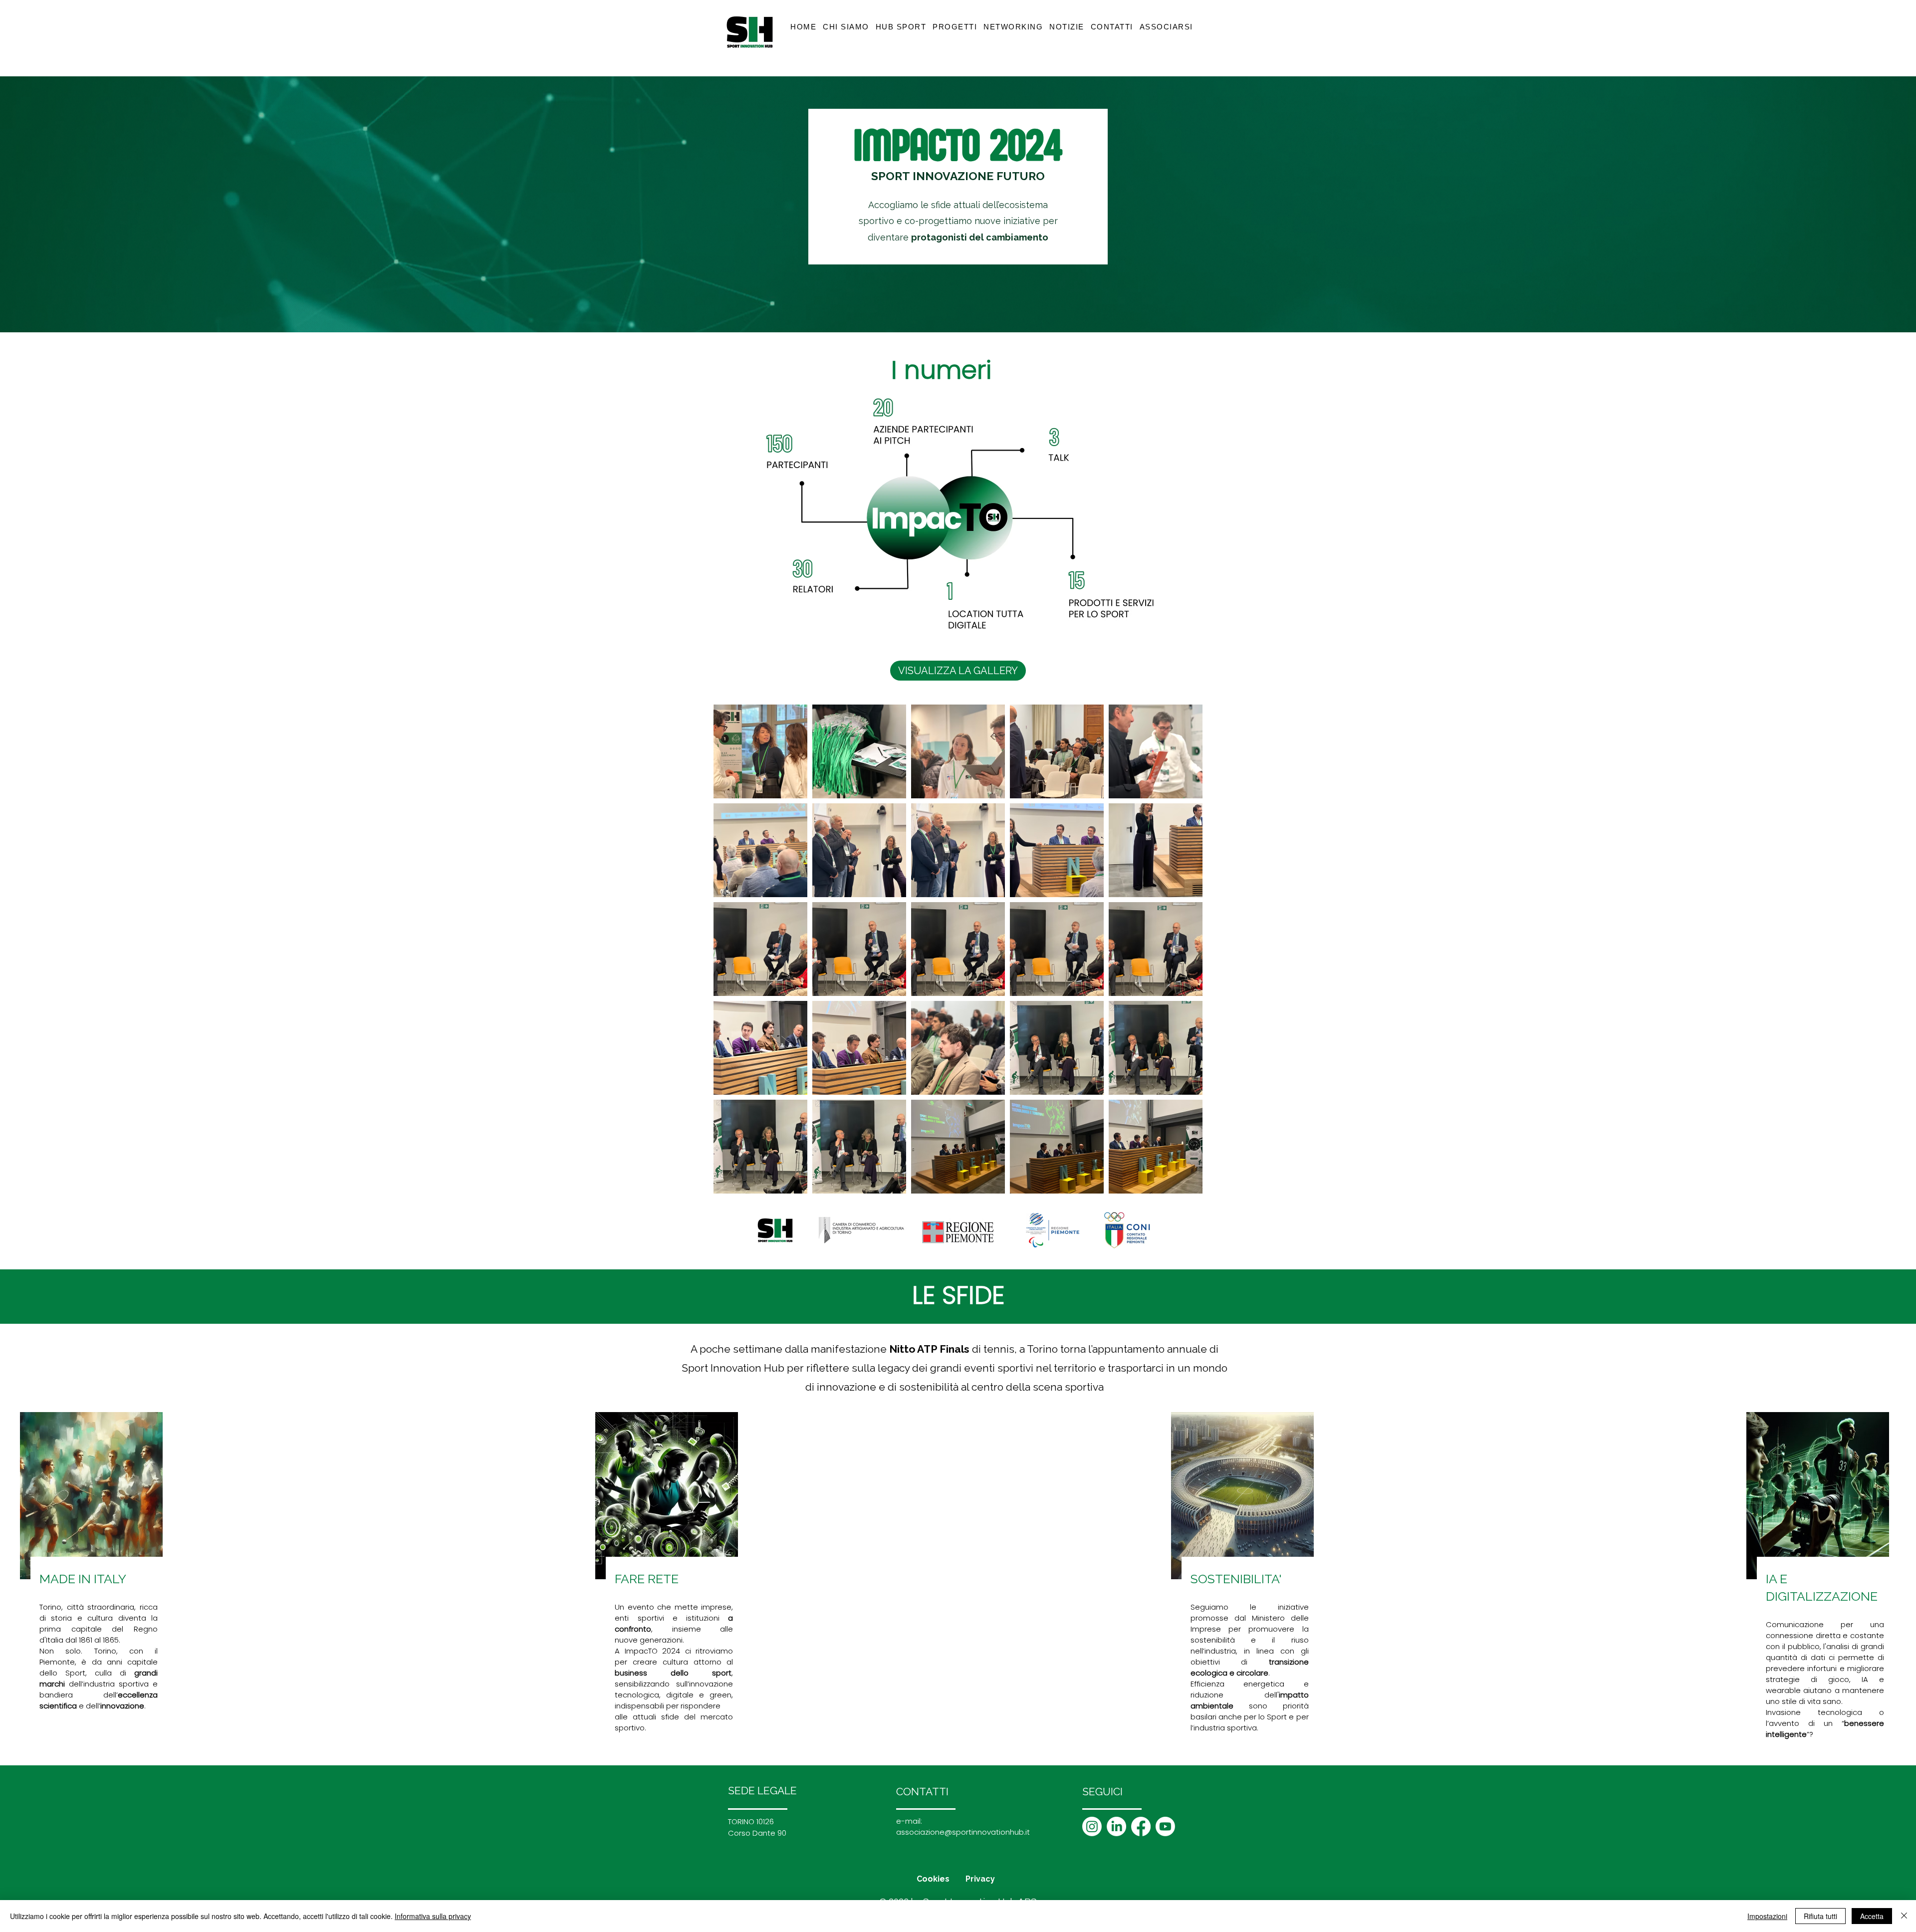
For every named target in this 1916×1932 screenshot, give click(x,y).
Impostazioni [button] (1767, 1916)
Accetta (1872, 1916)
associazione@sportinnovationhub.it (963, 1832)
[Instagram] (1092, 1826)
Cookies (933, 1879)
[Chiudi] (1904, 1916)
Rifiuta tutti (1820, 1916)
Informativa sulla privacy (433, 1916)
